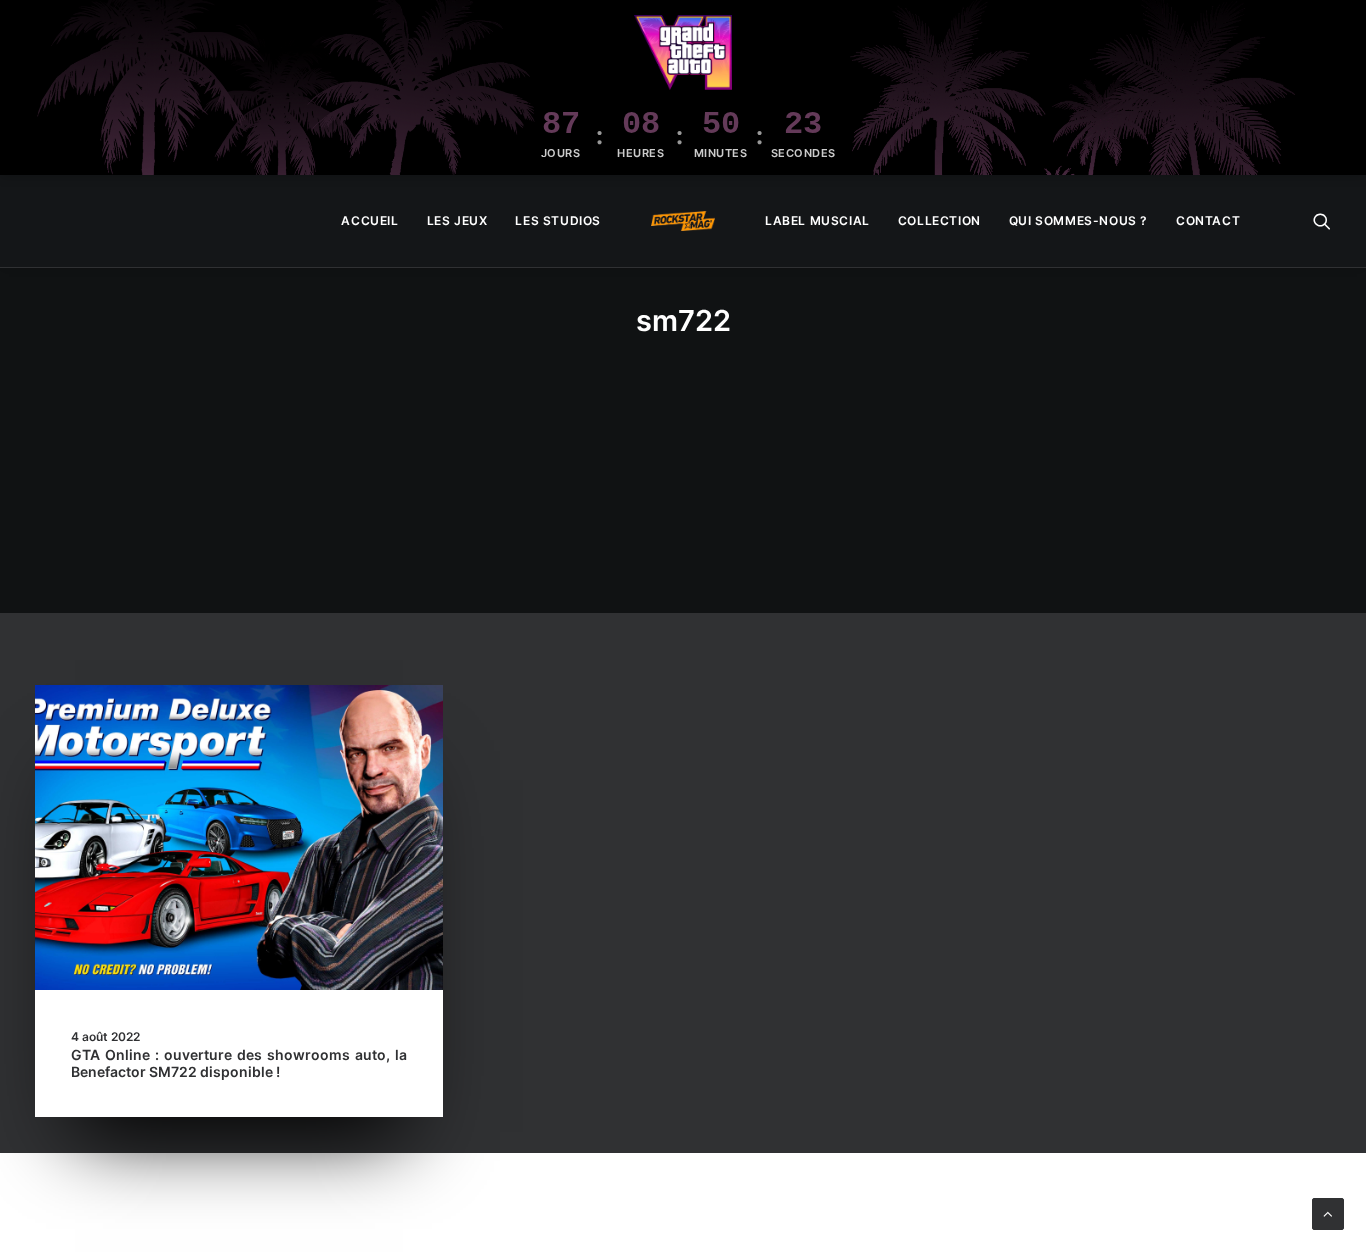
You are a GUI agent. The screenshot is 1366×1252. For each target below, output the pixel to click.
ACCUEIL (369, 220)
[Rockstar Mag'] (683, 221)
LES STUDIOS (558, 220)
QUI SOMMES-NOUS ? (1078, 220)
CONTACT (1208, 220)
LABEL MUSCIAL (817, 220)
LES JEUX (457, 220)
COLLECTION (939, 220)
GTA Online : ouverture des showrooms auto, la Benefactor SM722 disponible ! (239, 1063)
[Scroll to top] (1328, 1212)
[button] (1322, 221)
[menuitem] (369, 221)
